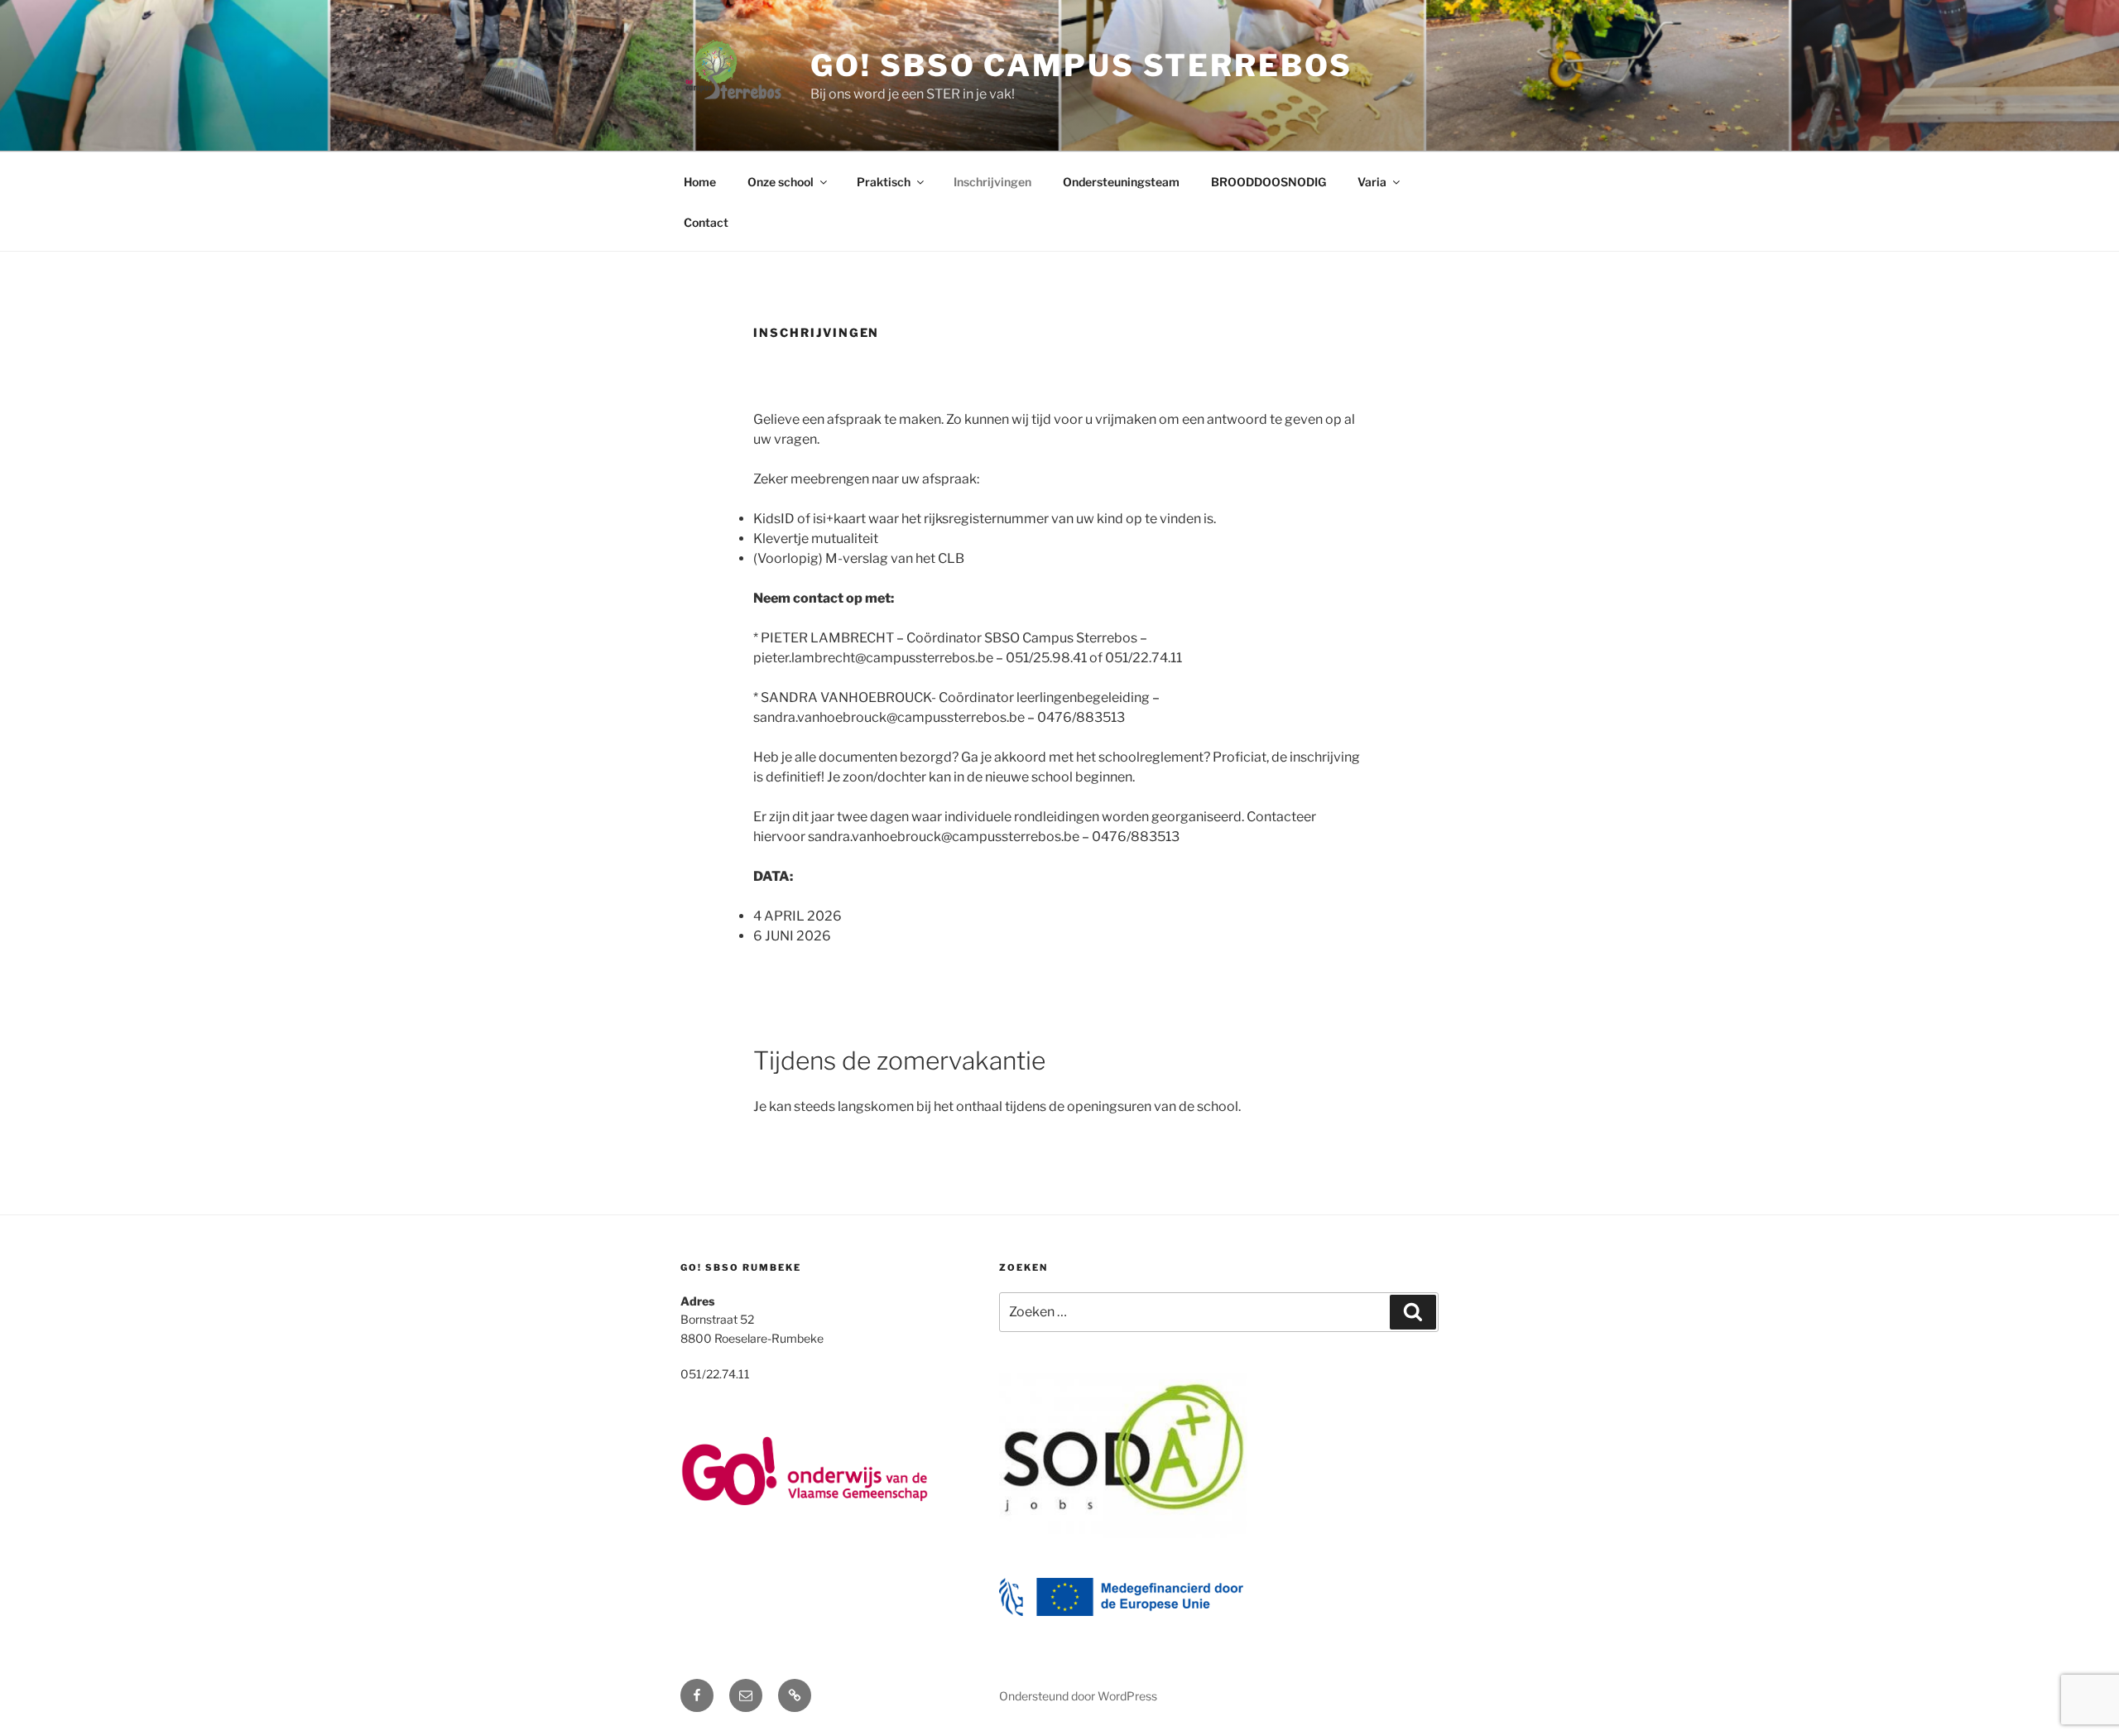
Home (700, 182)
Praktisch (884, 182)
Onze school (781, 182)
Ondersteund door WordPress (1078, 1696)
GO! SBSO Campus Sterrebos (1081, 65)
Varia (1372, 182)
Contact (706, 222)
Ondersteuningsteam (1121, 182)
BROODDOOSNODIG (1269, 182)
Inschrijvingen (992, 182)
